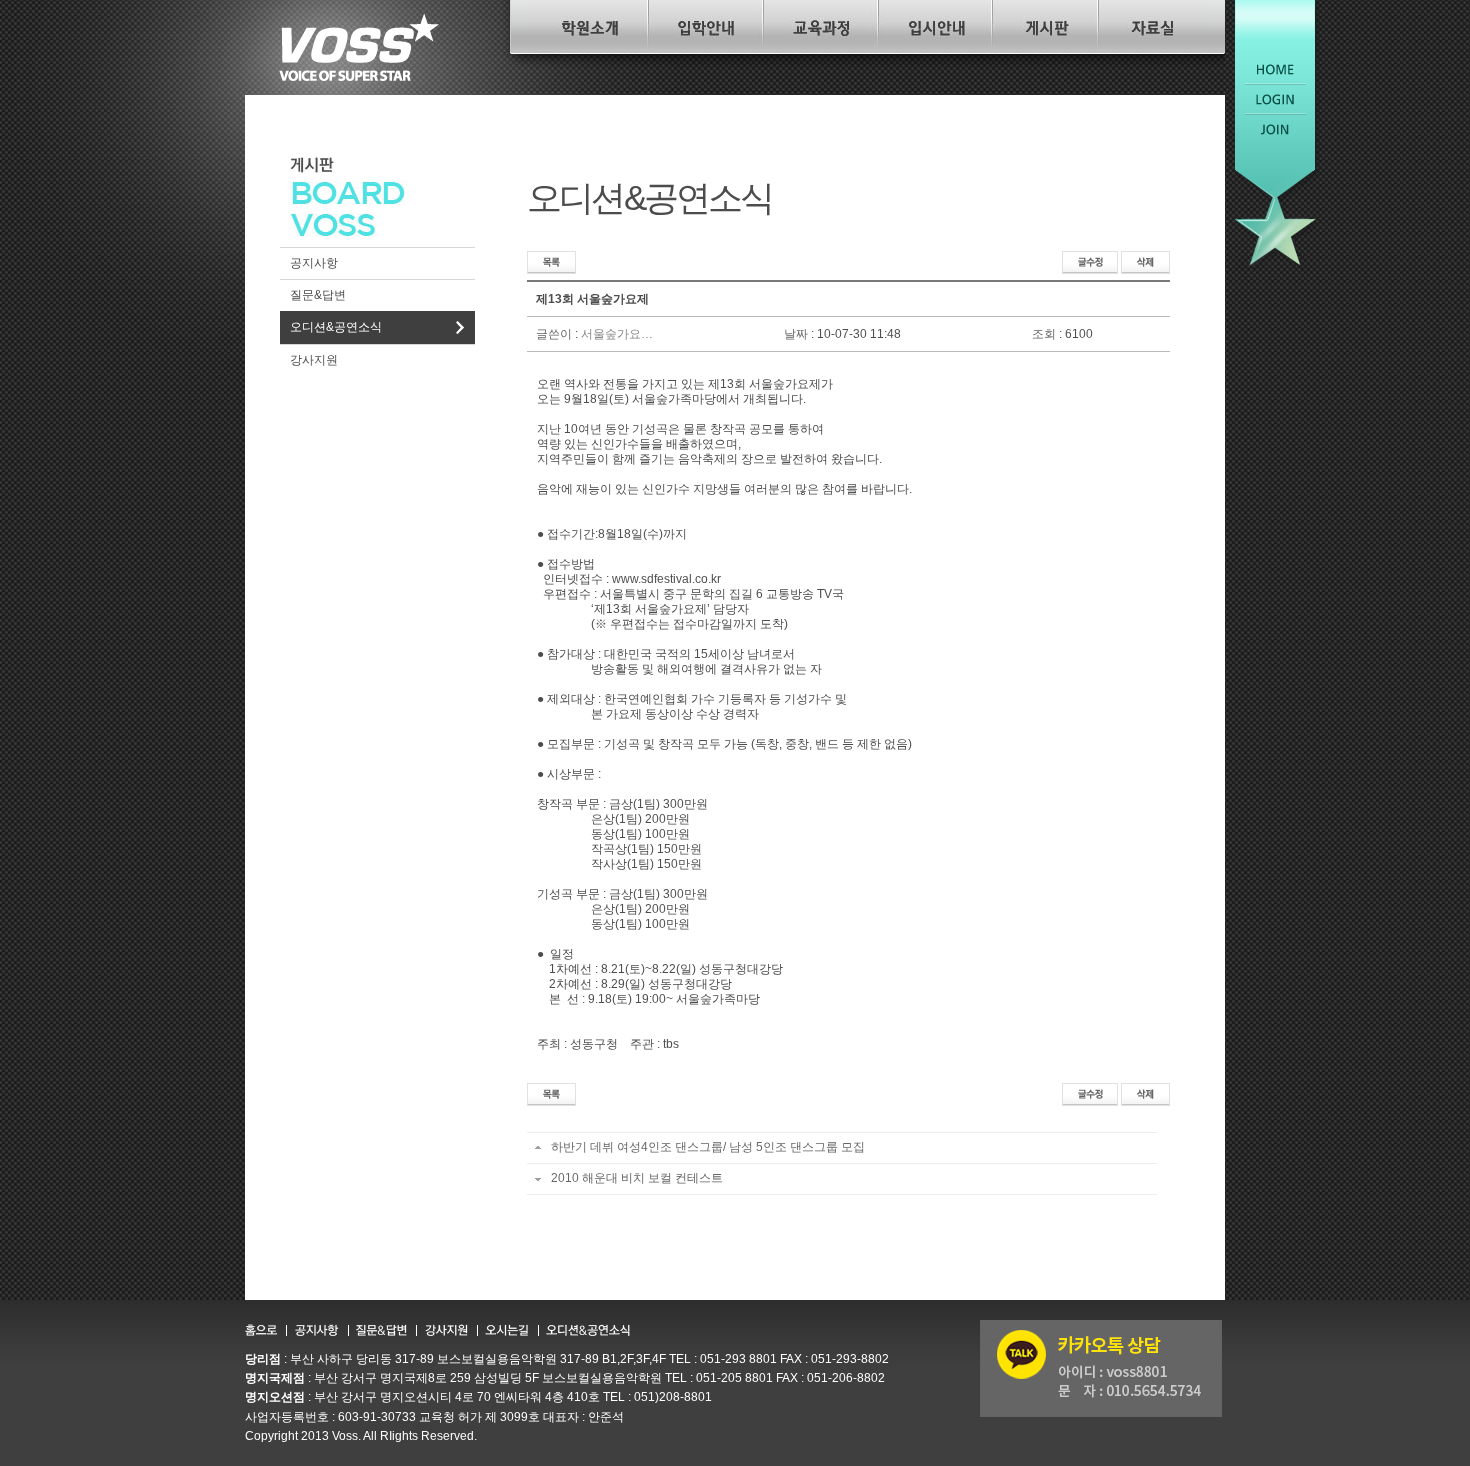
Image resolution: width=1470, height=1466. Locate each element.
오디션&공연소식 (336, 327)
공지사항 (314, 263)
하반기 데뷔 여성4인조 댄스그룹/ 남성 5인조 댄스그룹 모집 (706, 1147)
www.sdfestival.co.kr (666, 579)
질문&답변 (318, 295)
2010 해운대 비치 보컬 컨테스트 (635, 1178)
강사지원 (314, 360)
